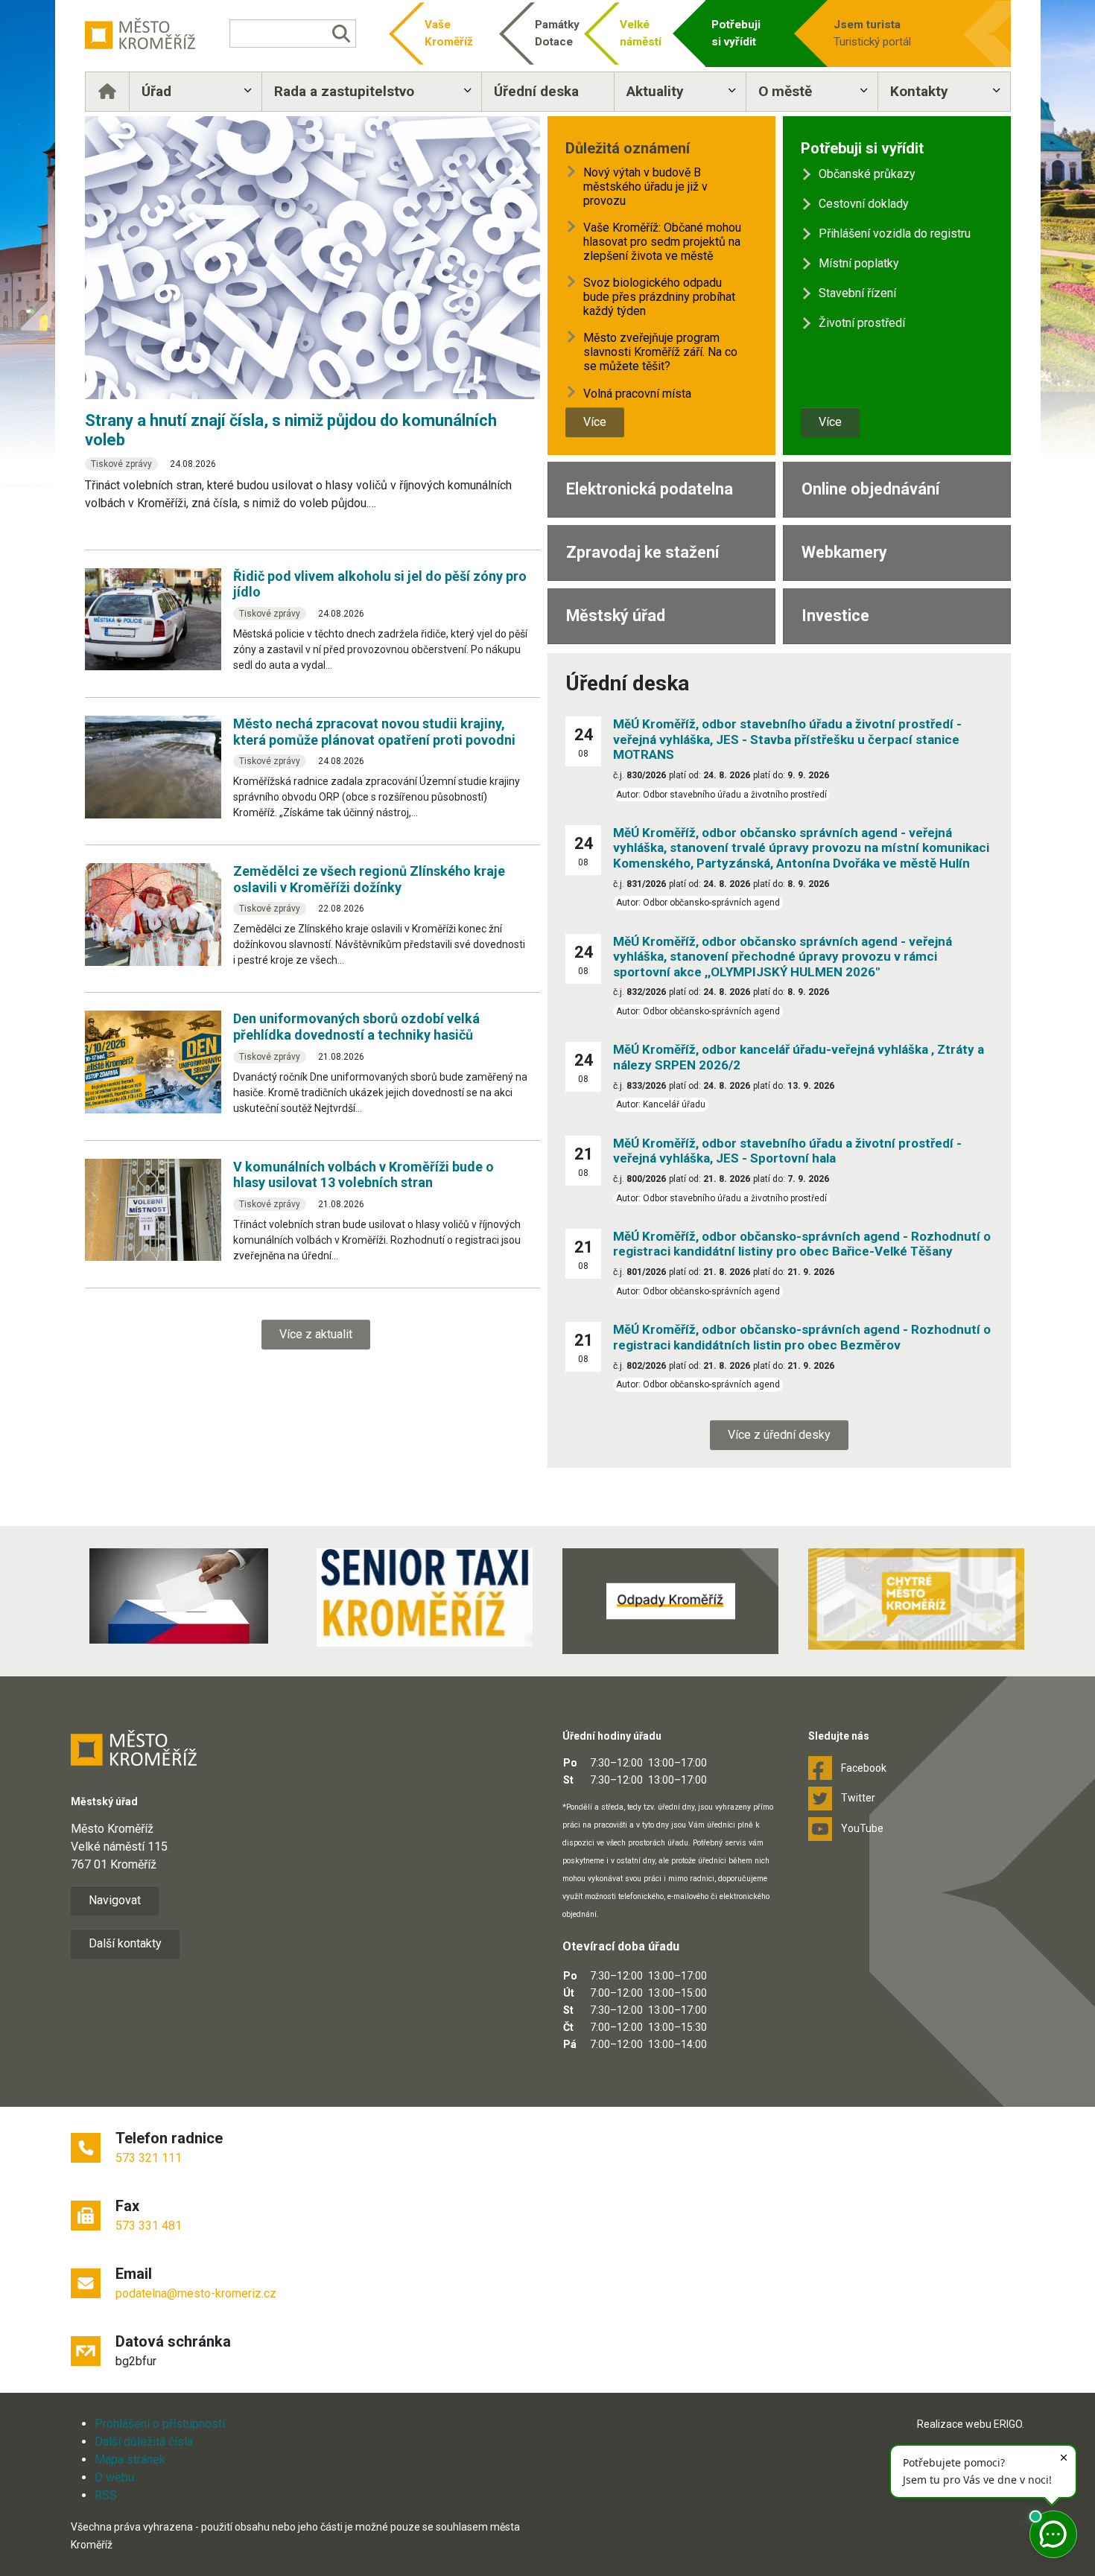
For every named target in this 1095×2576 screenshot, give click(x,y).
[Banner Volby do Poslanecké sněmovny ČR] (179, 1596)
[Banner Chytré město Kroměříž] (916, 1599)
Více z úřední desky (779, 1435)
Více (595, 422)
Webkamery (844, 552)
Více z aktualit (316, 1334)
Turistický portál (872, 33)
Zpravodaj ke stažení (642, 552)
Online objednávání (870, 489)
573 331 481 (149, 2226)
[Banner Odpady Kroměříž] (670, 1601)
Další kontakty (125, 1943)
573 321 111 (149, 2158)
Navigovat (115, 1900)
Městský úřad (616, 616)
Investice (835, 616)
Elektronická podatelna (650, 489)
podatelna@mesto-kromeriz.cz (196, 2293)
